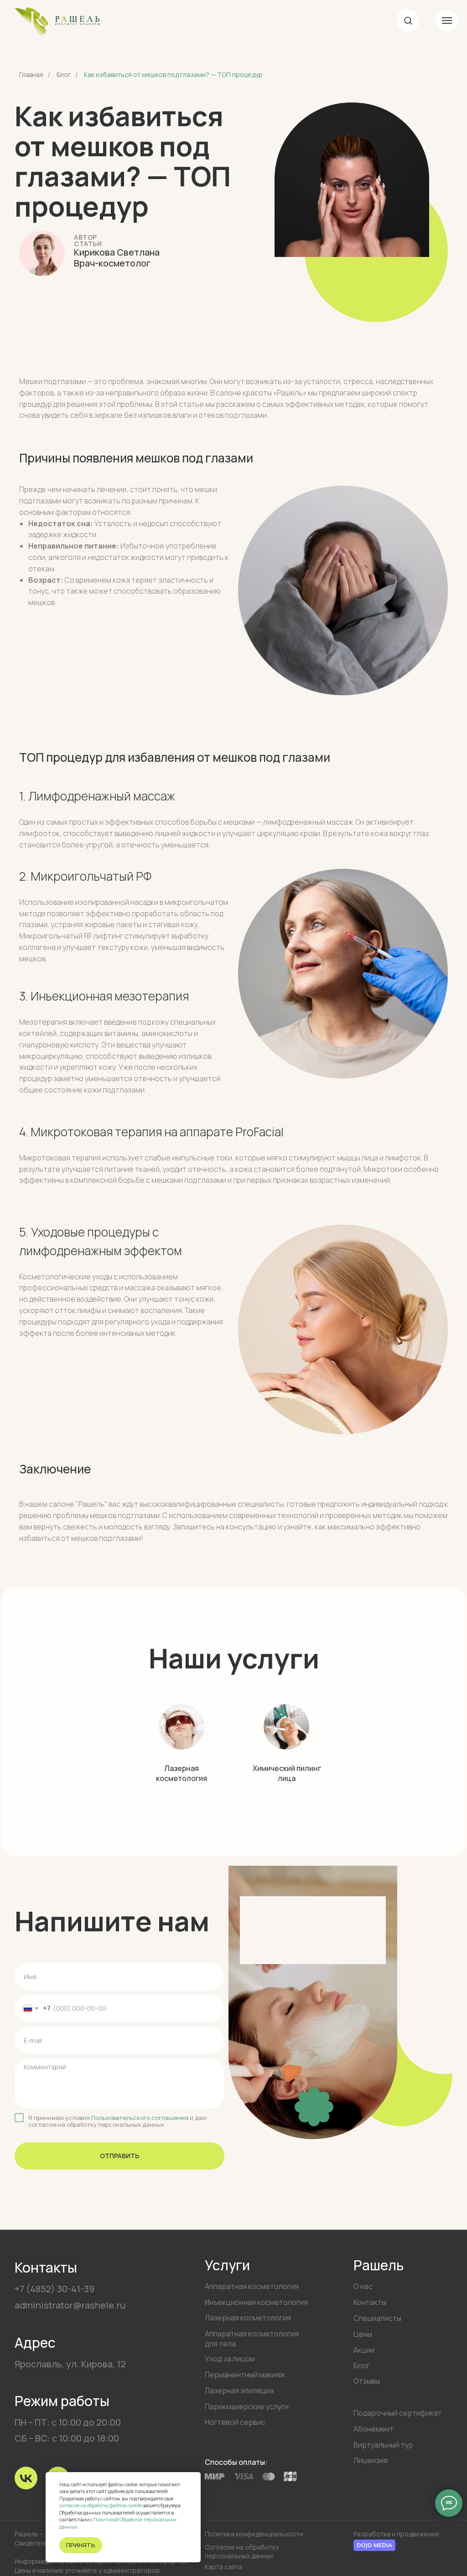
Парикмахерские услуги (247, 2407)
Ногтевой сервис (235, 2422)
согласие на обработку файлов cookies (101, 2505)
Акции (364, 2350)
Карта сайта (223, 2567)
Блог (64, 74)
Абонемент (374, 2429)
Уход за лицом (230, 2359)
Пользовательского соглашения (140, 2118)
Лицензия (371, 2460)
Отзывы (367, 2381)
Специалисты (377, 2318)
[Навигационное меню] (447, 21)
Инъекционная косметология (256, 2302)
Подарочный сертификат (398, 2413)
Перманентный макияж (245, 2375)
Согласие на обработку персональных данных (242, 2551)
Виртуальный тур (383, 2445)
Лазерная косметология (248, 2318)
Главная (31, 74)
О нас (363, 2286)
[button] (408, 20)
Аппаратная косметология (252, 2286)
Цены (363, 2334)
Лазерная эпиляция (239, 2391)
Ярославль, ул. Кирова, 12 (70, 2364)
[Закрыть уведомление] (194, 2479)
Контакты (370, 2302)
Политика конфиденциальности (254, 2534)
